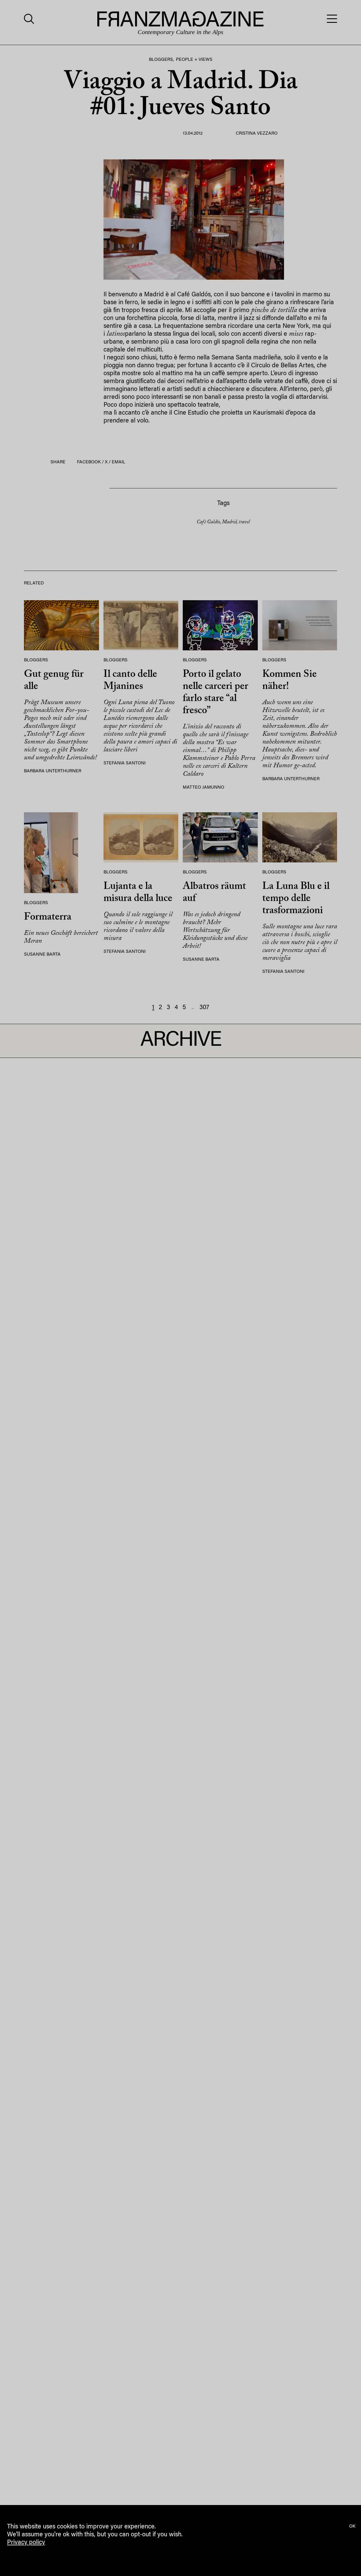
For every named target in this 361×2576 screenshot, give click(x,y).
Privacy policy (26, 2543)
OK (352, 2526)
